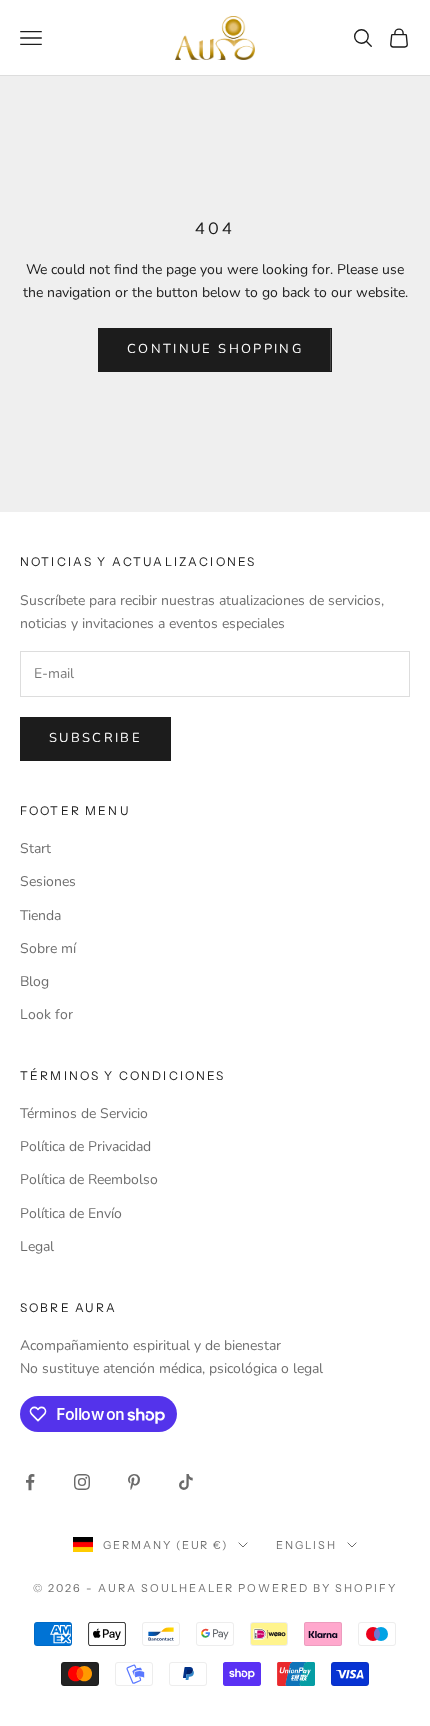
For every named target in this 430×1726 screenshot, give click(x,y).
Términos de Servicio (84, 1113)
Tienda (40, 915)
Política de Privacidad (85, 1146)
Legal (37, 1246)
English (306, 1545)
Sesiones (48, 881)
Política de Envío (71, 1213)
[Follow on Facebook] (30, 1482)
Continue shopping (215, 349)
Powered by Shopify (317, 1588)
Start (35, 848)
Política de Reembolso (89, 1179)
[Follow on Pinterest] (134, 1482)
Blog (34, 981)
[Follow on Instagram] (82, 1482)
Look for (46, 1014)
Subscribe (95, 738)
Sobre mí (48, 948)
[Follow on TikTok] (186, 1482)
